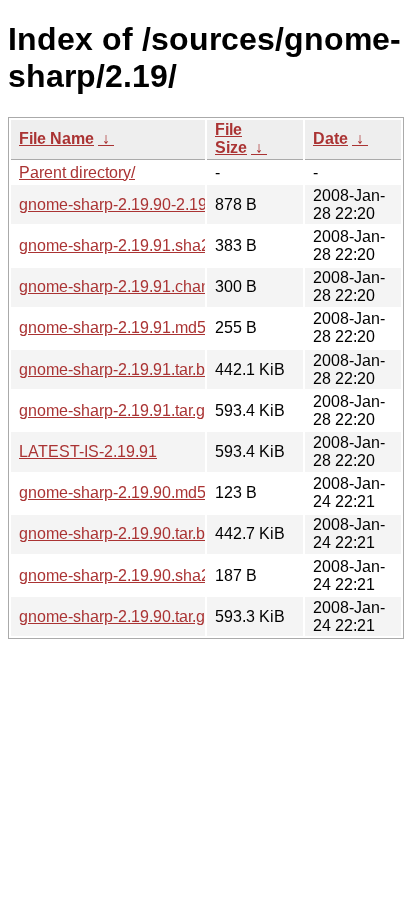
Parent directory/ (77, 172)
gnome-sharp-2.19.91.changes (127, 286)
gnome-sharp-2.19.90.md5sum (127, 492)
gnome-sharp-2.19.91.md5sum (127, 327)
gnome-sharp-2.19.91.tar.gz (116, 410)
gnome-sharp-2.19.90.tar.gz (116, 616)
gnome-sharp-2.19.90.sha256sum (138, 575)
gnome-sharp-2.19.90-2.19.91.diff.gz (147, 204)
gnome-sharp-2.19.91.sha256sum (138, 245)
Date (330, 138)
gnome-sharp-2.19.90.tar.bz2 (120, 533)
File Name (56, 138)
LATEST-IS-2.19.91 (88, 451)
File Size (231, 138)
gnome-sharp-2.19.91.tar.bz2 (120, 369)
